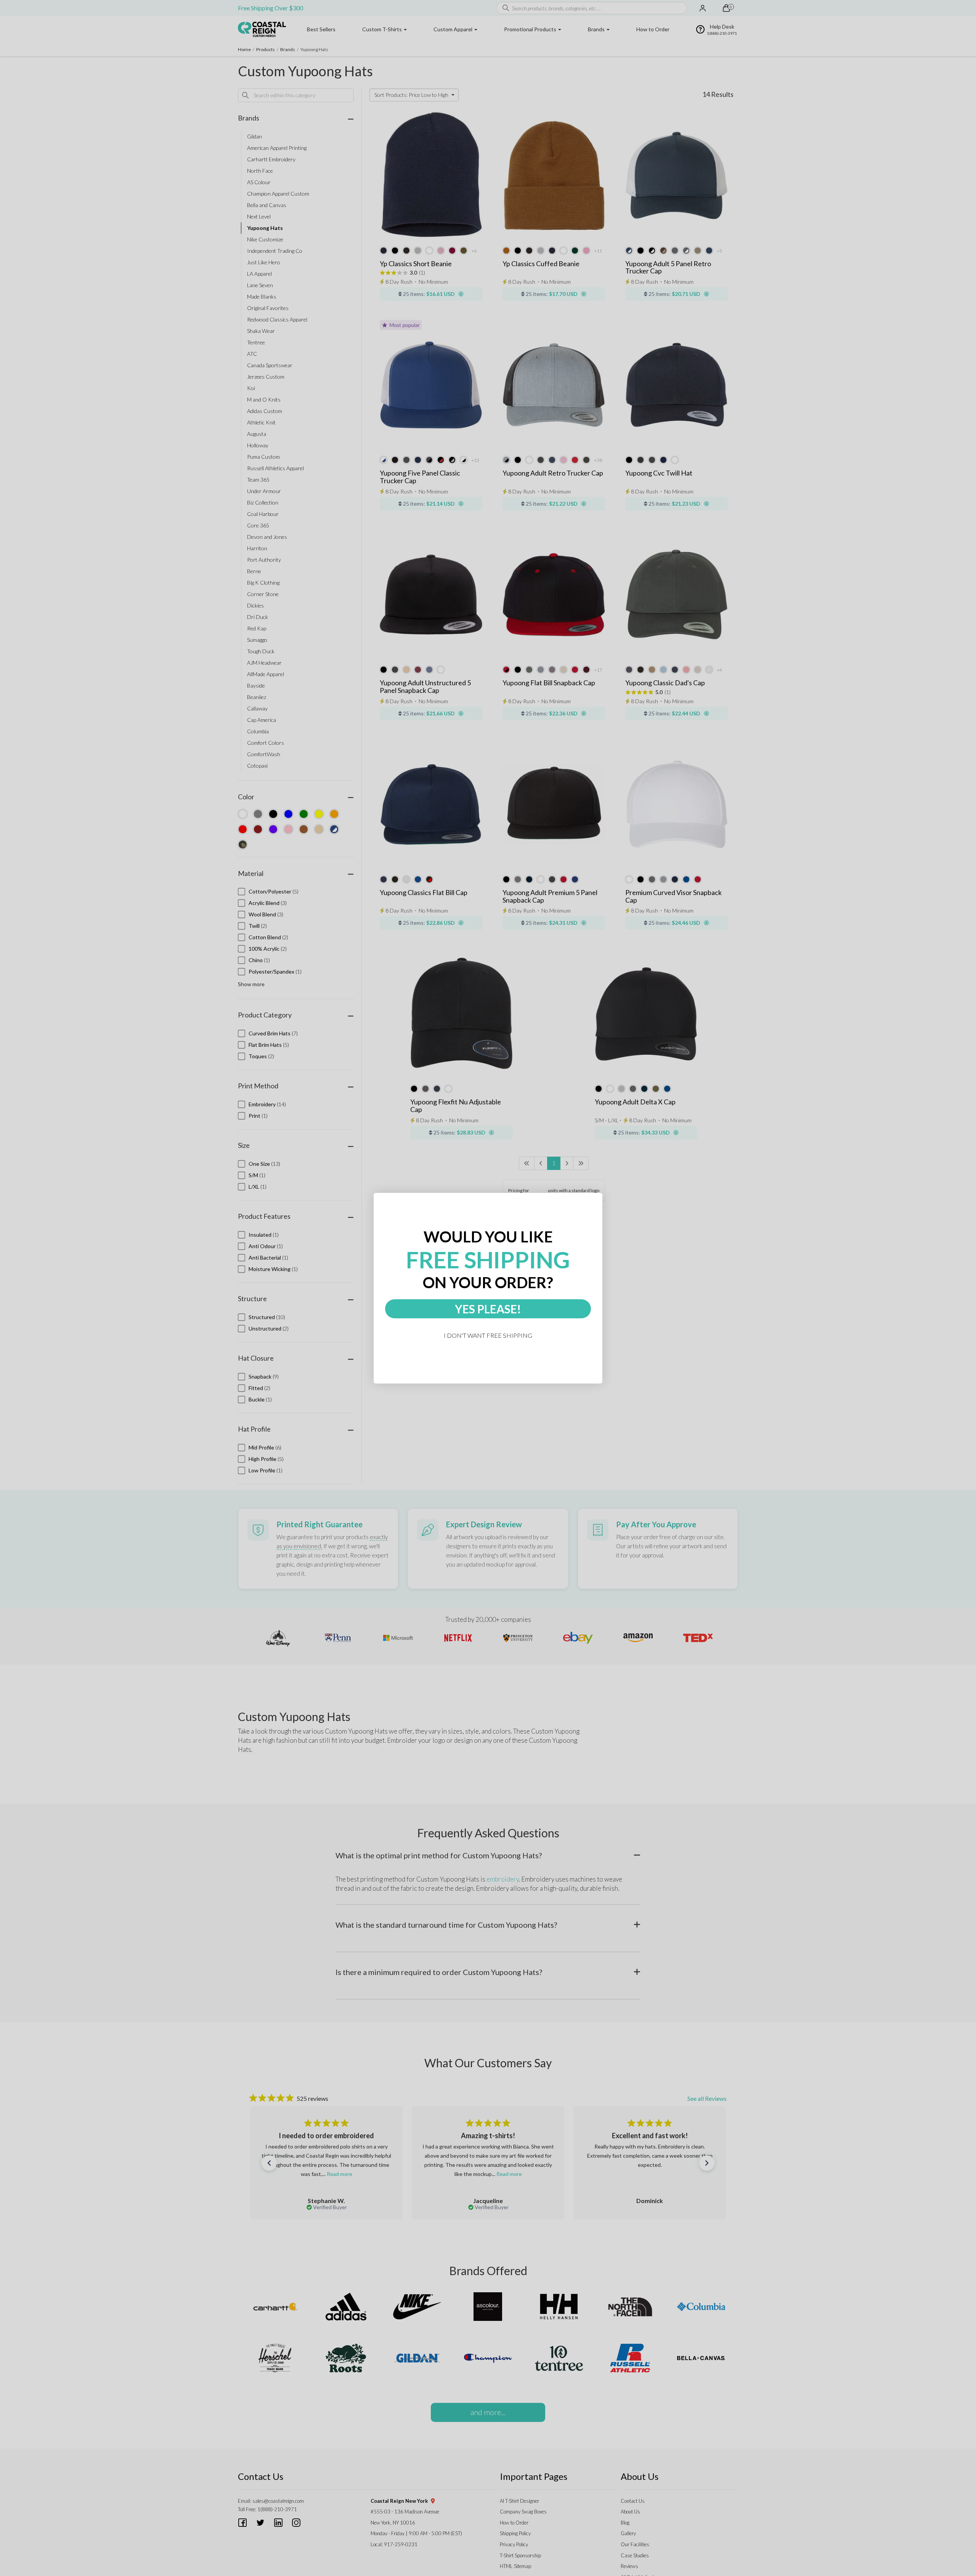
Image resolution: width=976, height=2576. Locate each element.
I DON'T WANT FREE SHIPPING (488, 1335)
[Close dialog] (599, 1196)
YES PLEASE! (488, 1309)
